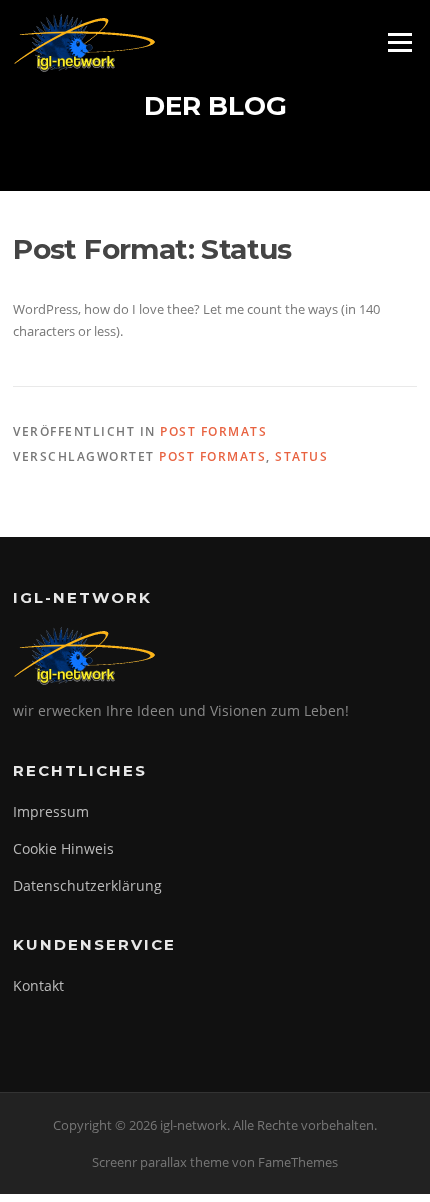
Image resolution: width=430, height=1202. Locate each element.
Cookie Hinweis (63, 848)
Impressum (51, 811)
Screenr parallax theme (160, 1162)
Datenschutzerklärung (87, 885)
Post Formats (213, 431)
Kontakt (38, 985)
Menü (399, 42)
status (301, 456)
